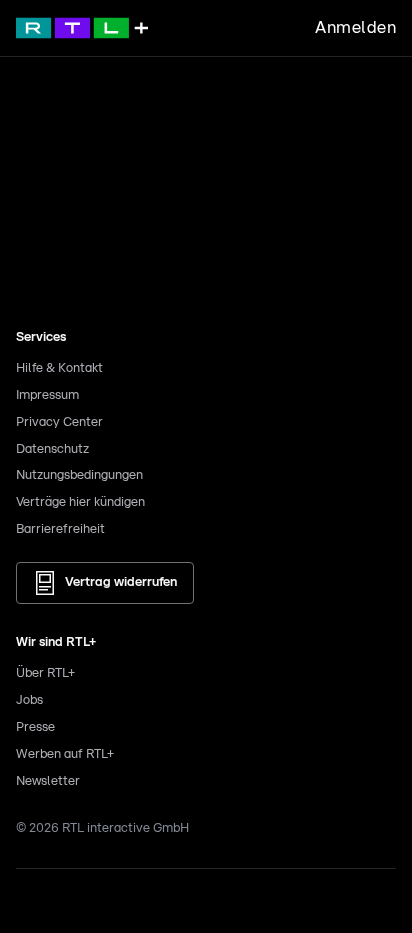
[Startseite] (82, 28)
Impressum (47, 395)
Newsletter (48, 781)
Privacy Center (59, 422)
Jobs (29, 700)
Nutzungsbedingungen (79, 475)
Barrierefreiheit (60, 529)
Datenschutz (52, 449)
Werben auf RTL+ (65, 754)
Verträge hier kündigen (80, 502)
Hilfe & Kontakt (59, 368)
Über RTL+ (45, 673)
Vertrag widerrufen (121, 582)
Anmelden (355, 27)
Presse (35, 727)
